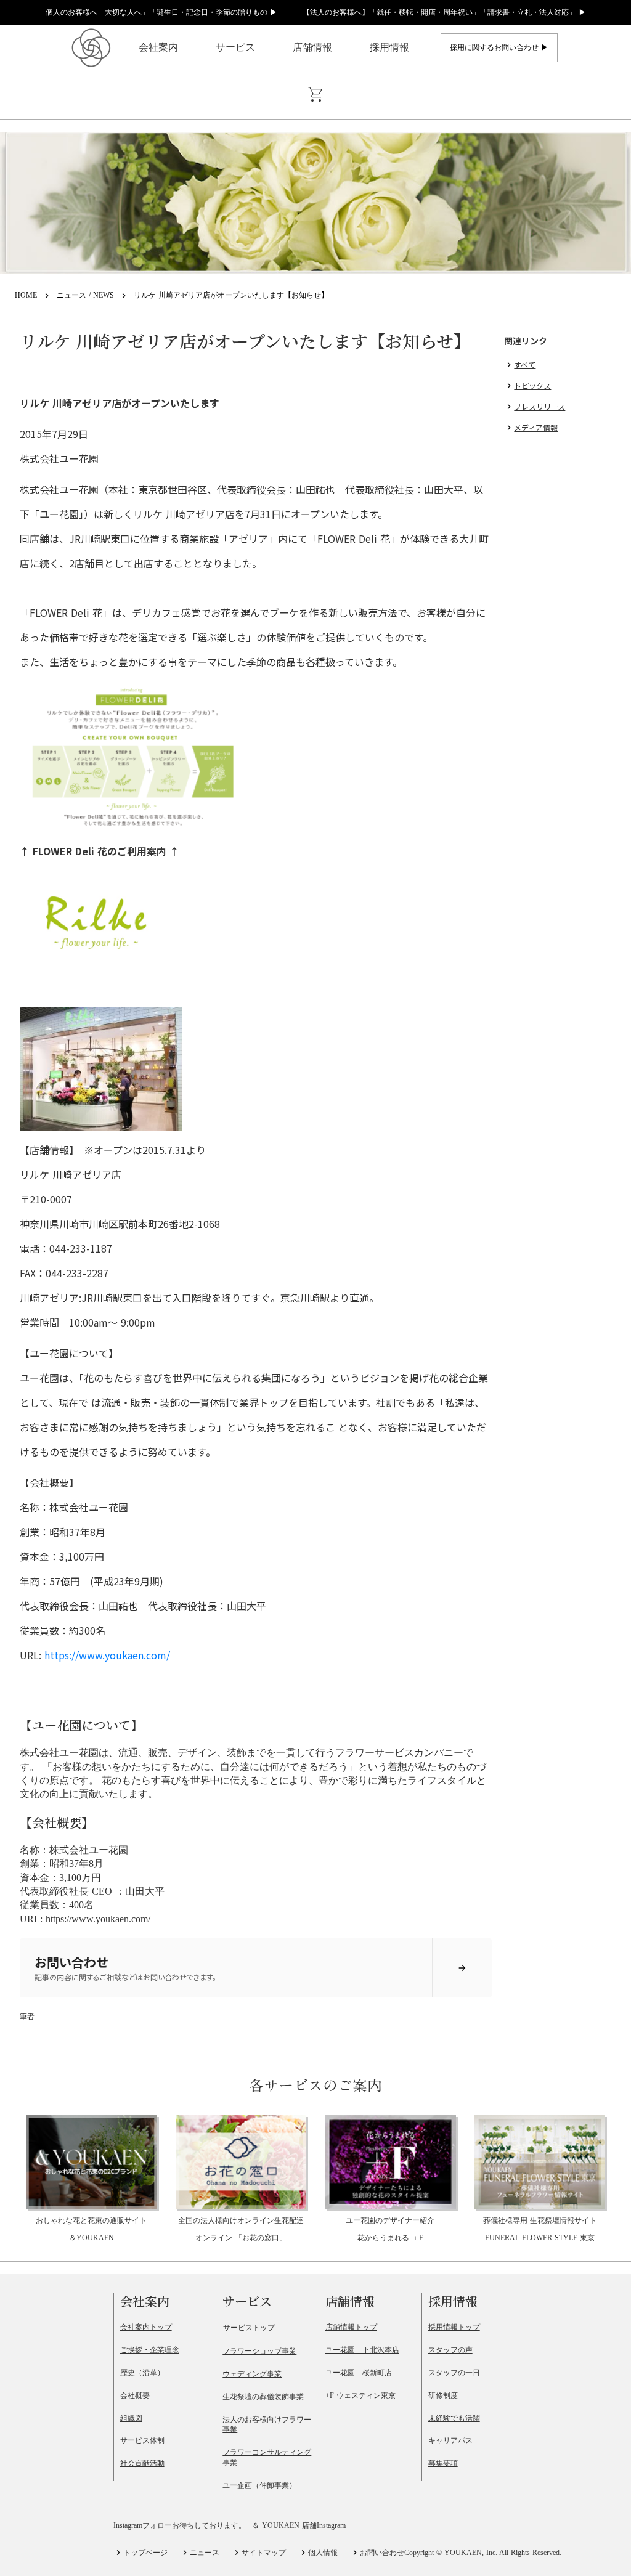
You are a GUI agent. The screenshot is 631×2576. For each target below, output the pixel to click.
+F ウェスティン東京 (360, 2395)
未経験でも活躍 (454, 2418)
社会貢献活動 (142, 2463)
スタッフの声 (450, 2350)
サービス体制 (142, 2440)
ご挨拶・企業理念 (150, 2350)
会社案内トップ (146, 2327)
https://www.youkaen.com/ (107, 1655)
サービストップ (249, 2328)
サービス (235, 47)
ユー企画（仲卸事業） (259, 2485)
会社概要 (135, 2395)
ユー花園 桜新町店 (359, 2373)
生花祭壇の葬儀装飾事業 (263, 2397)
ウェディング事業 (252, 2374)
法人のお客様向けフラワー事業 (267, 2425)
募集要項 (443, 2463)
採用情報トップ (454, 2327)
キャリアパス (450, 2440)
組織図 (131, 2418)
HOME (26, 295)
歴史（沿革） (142, 2373)
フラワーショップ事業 (259, 2351)
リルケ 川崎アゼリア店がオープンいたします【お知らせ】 (231, 295)
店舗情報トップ (351, 2327)
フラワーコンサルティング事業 (267, 2457)
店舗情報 (312, 47)
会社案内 (158, 47)
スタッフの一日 (454, 2373)
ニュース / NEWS (85, 295)
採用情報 (389, 47)
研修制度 (443, 2395)
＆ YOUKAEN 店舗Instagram (299, 2525)
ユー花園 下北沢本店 (362, 2350)
